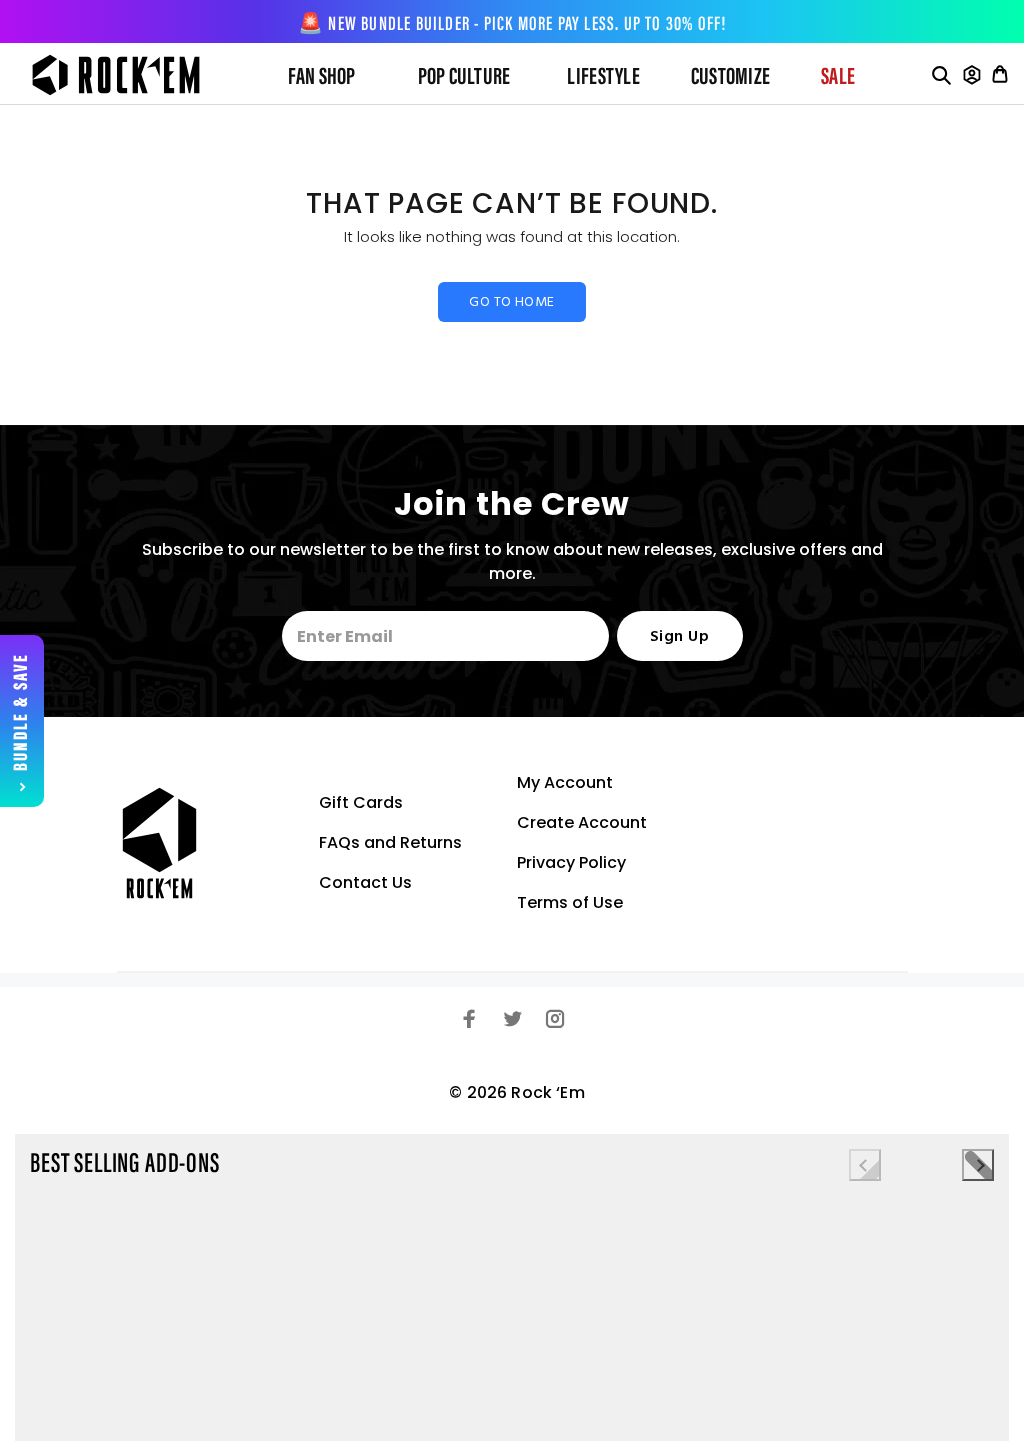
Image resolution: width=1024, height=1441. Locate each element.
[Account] (972, 75)
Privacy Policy (571, 862)
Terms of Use (570, 902)
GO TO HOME (511, 302)
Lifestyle (603, 78)
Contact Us (365, 882)
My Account (565, 782)
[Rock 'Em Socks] (132, 75)
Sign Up (679, 637)
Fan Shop (322, 78)
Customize (730, 78)
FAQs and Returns (390, 842)
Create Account (582, 822)
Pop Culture (464, 78)
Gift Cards (361, 802)
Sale (838, 78)
